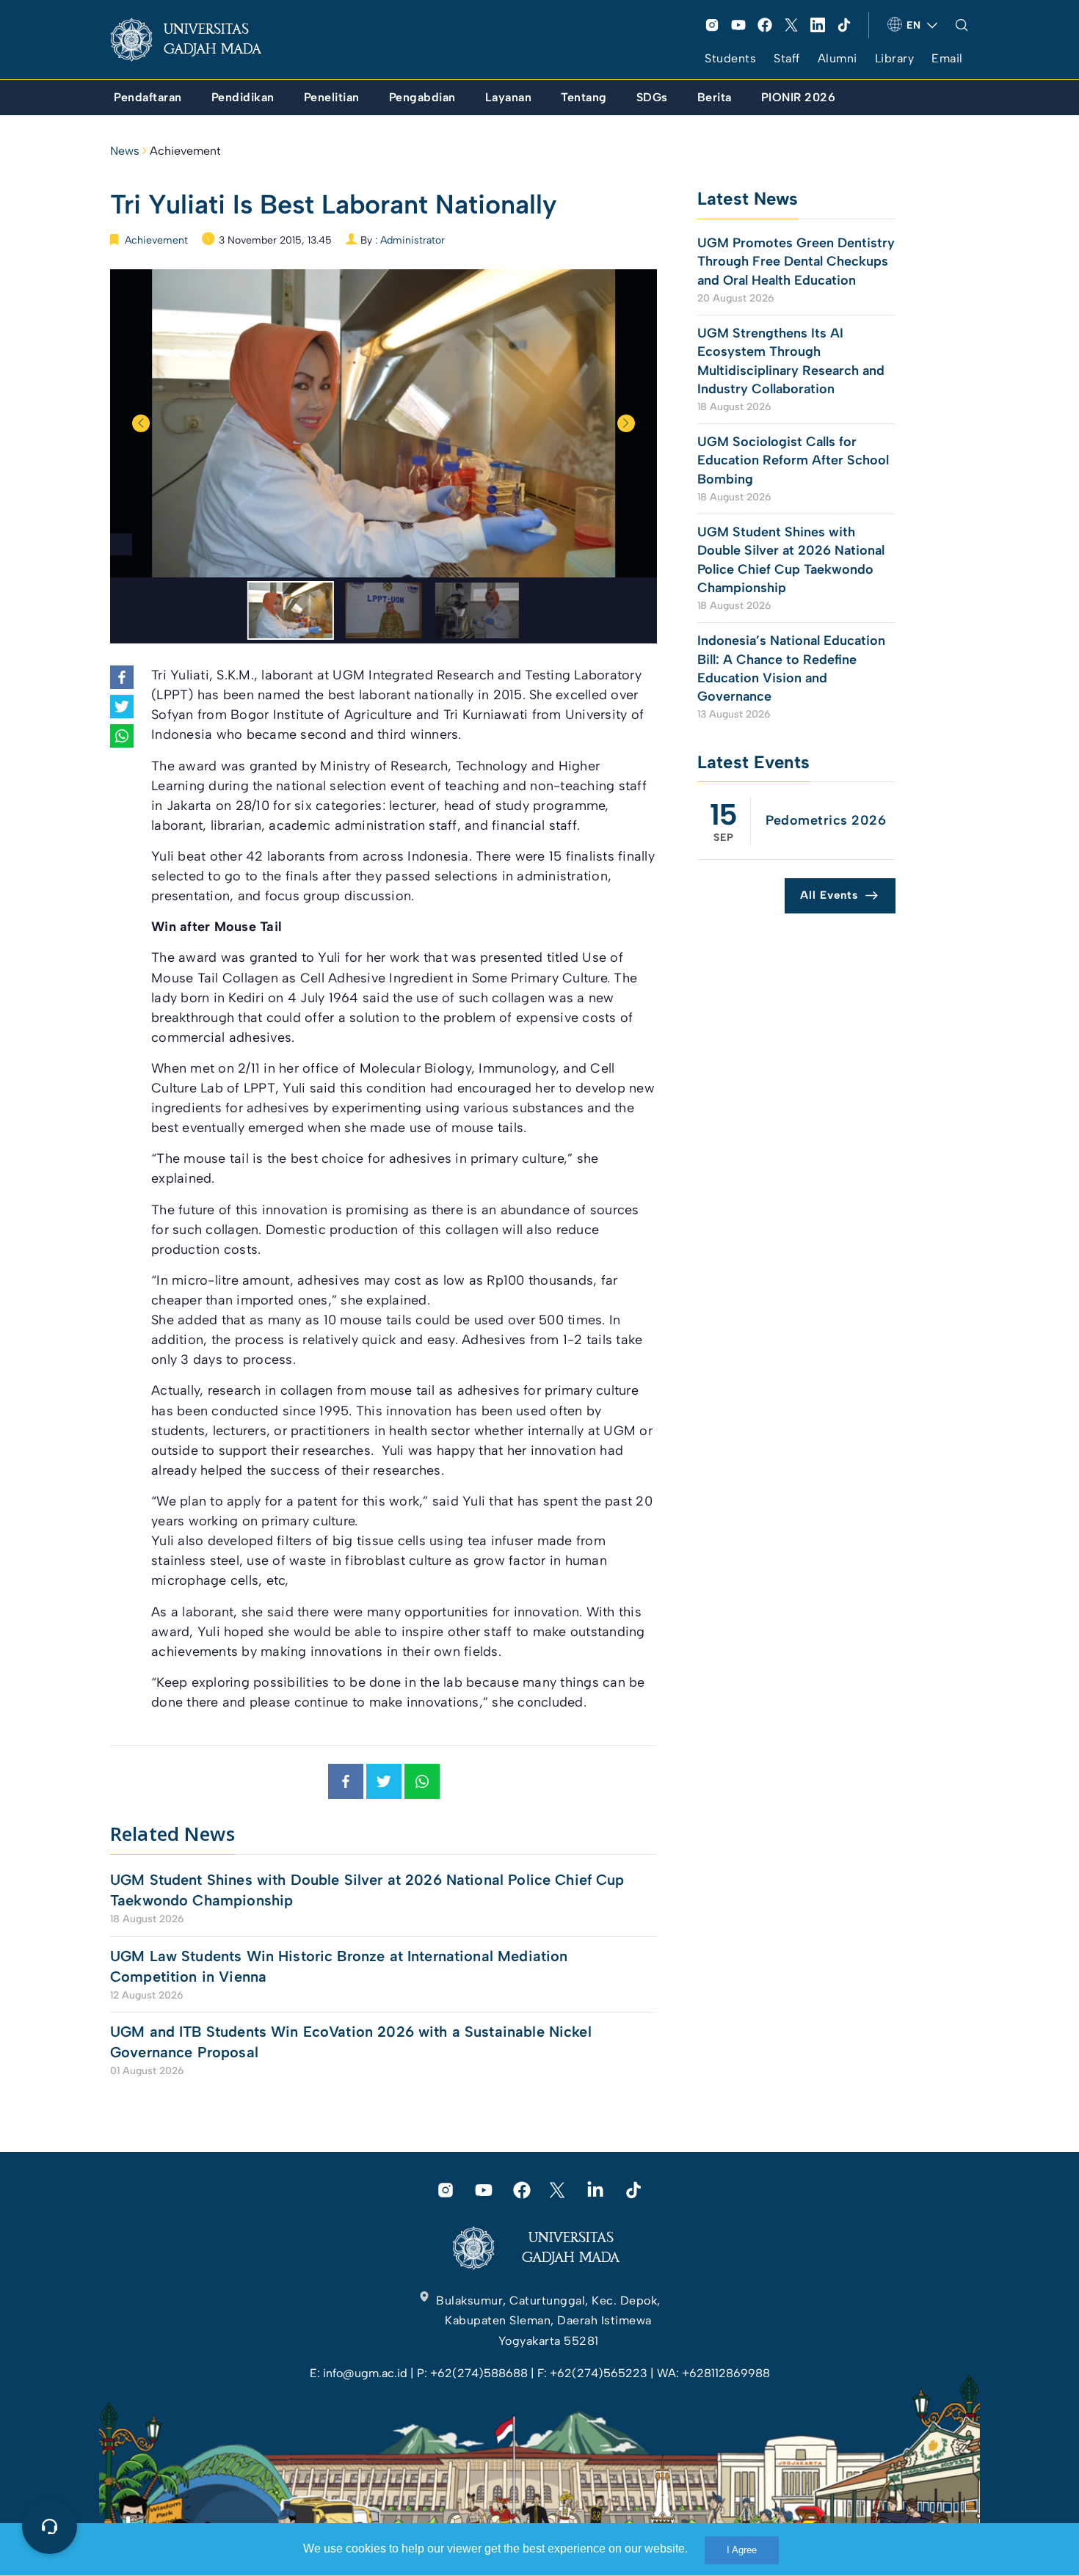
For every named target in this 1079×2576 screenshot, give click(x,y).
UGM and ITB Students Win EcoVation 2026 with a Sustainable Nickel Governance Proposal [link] (351, 2042)
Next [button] (626, 423)
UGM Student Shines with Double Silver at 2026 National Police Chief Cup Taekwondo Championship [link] (367, 1890)
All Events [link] (829, 895)
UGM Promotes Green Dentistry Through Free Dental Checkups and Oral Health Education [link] (796, 261)
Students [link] (730, 58)
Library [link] (895, 58)
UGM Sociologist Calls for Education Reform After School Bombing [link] (793, 460)
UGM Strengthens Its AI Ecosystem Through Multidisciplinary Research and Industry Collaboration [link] (791, 361)
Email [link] (947, 58)
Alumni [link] (838, 58)
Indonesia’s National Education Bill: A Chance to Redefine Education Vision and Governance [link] (791, 668)
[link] (197, 40)
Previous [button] (141, 423)
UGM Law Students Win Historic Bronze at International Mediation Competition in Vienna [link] (339, 1966)
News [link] (125, 151)
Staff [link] (787, 58)
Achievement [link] (185, 151)
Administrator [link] (413, 240)
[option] (384, 423)
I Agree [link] (742, 2550)
